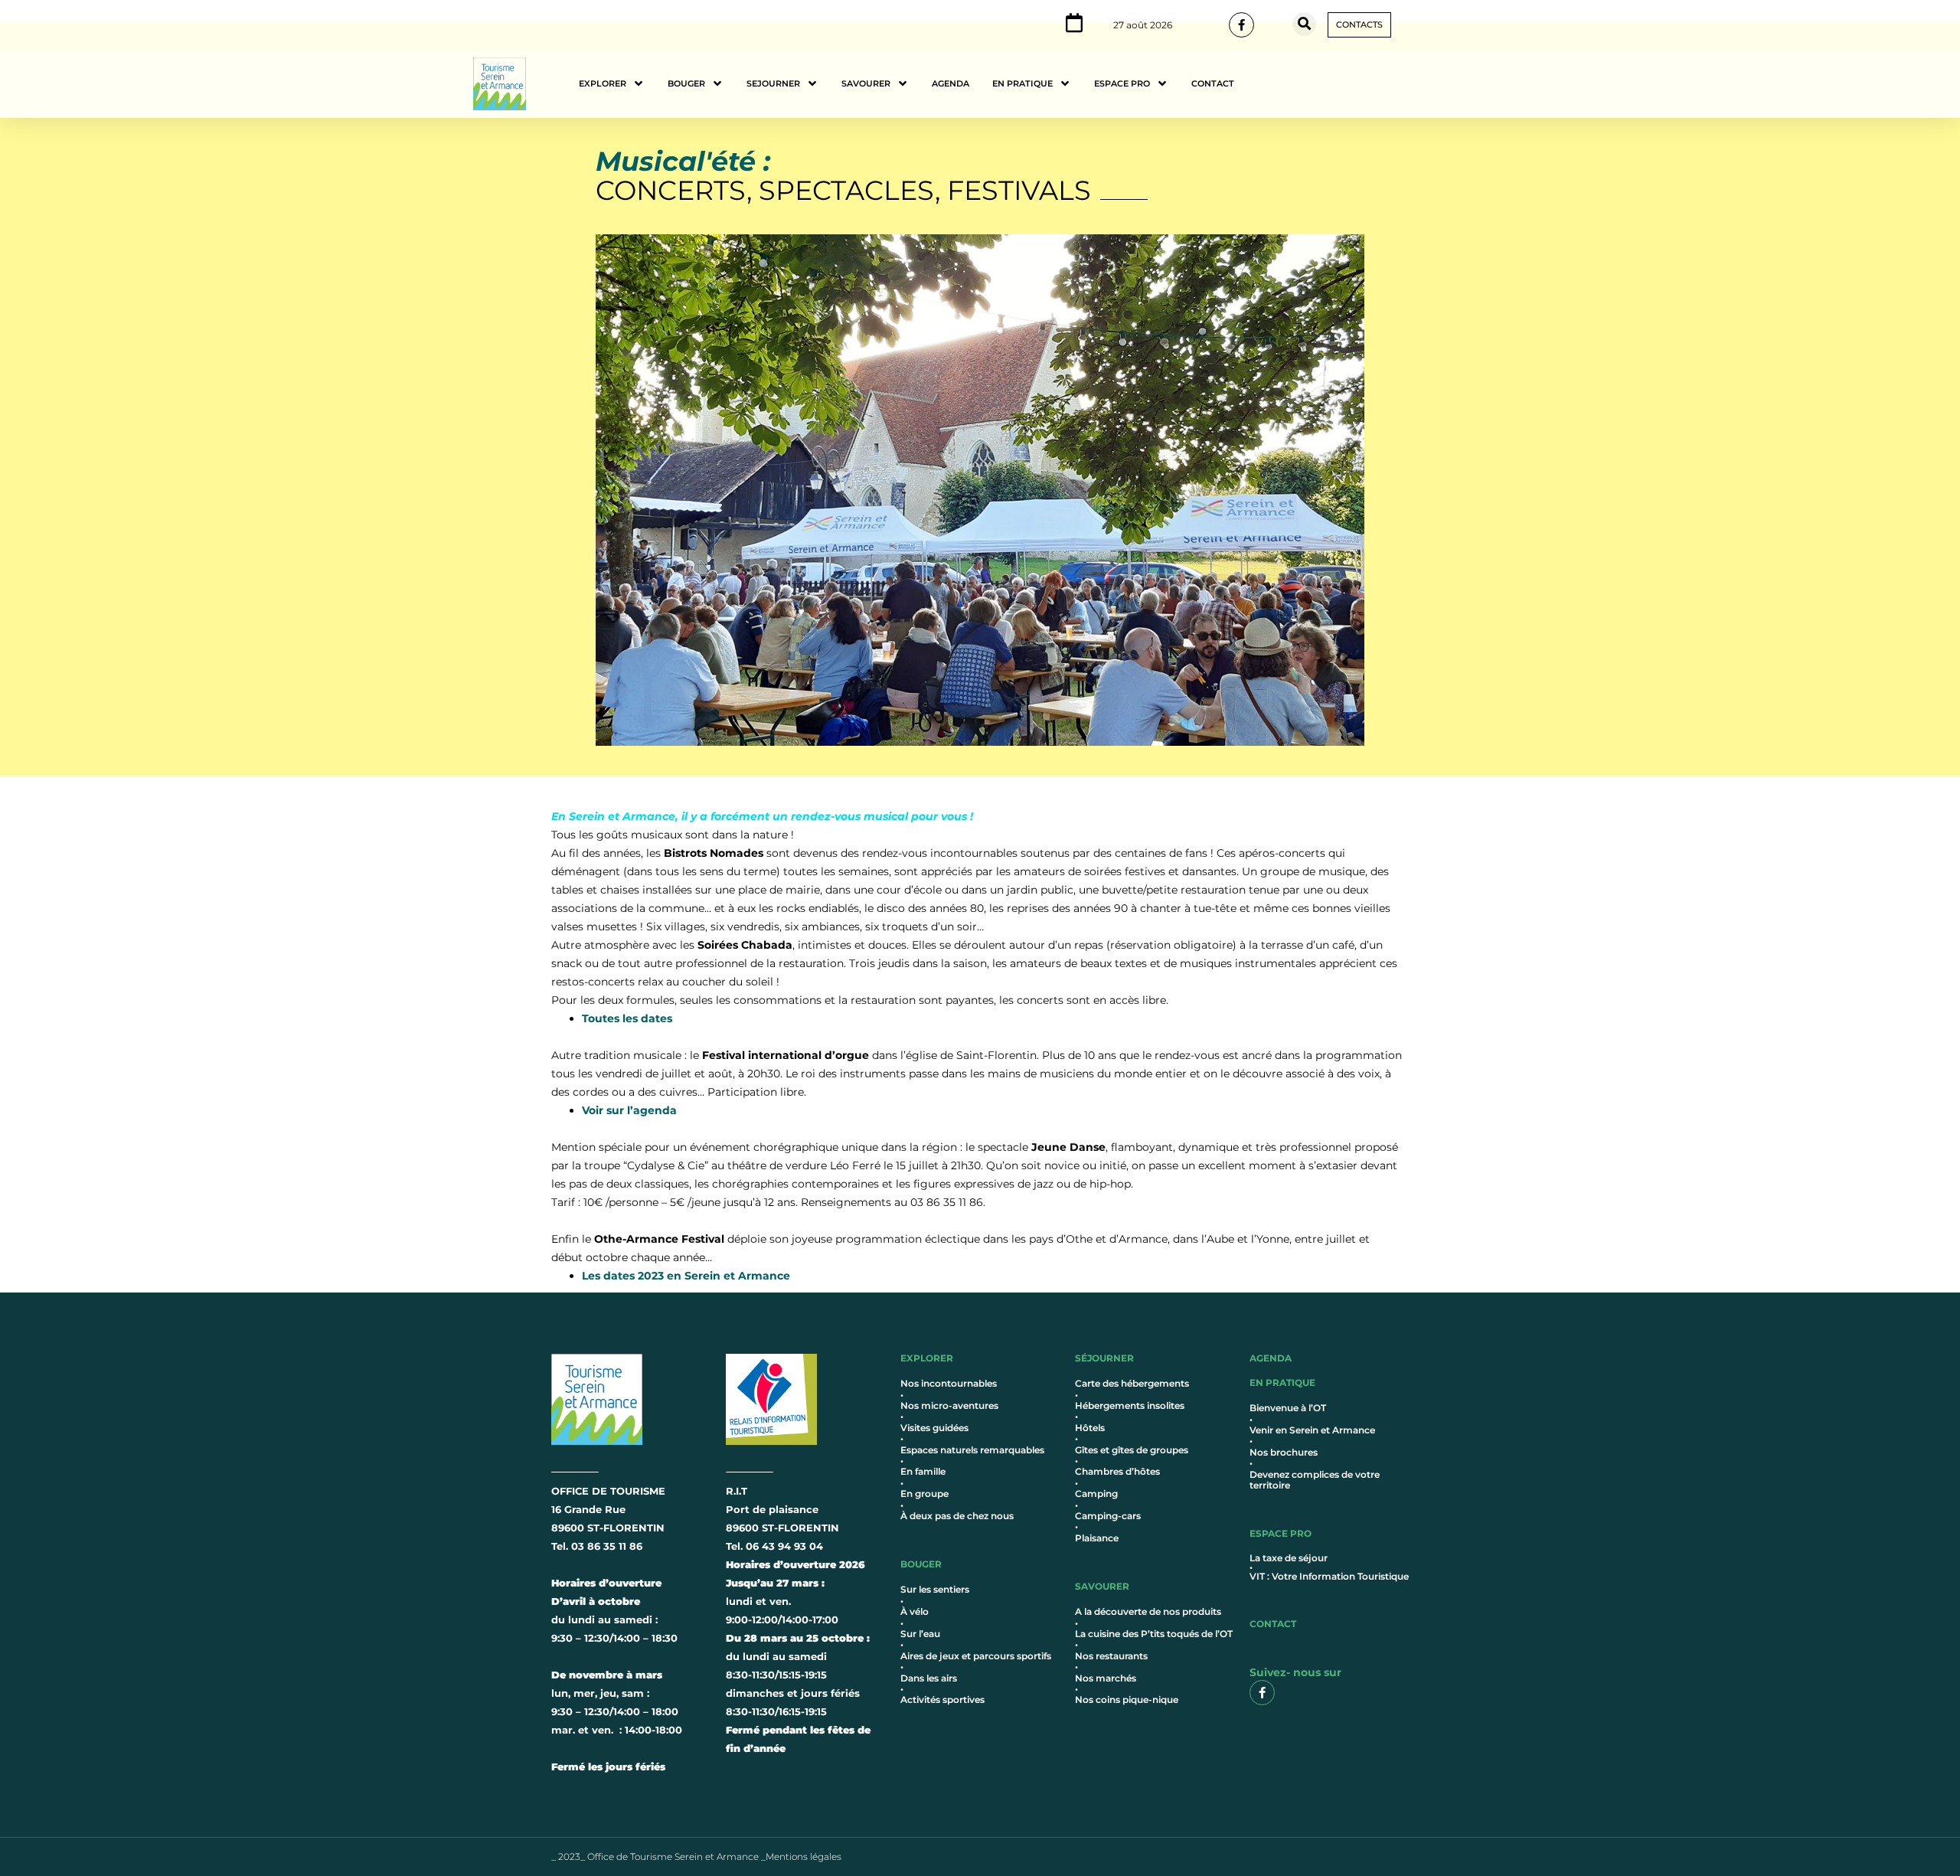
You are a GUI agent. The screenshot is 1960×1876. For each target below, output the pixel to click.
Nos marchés (1106, 1678)
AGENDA (1271, 1358)
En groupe (924, 1494)
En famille (923, 1471)
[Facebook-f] (1241, 25)
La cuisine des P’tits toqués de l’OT (1154, 1634)
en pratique (1282, 1382)
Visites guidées (934, 1428)
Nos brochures (1284, 1452)
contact (1273, 1624)
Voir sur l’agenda (629, 1110)
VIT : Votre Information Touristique (1329, 1576)
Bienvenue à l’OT (1288, 1408)
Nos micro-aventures (949, 1405)
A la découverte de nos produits (1148, 1611)
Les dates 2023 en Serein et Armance (686, 1276)
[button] (1304, 24)
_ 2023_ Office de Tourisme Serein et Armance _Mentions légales (696, 1856)
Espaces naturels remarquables (972, 1450)
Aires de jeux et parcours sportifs (976, 1656)
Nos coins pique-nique (1127, 1700)
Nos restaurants (1111, 1656)
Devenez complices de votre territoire (1315, 1480)
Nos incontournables (949, 1383)
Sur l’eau (920, 1634)
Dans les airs (929, 1678)
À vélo (915, 1611)
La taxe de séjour (1289, 1558)
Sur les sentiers (935, 1589)
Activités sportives (942, 1700)
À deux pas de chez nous (957, 1516)
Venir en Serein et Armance (1312, 1430)
